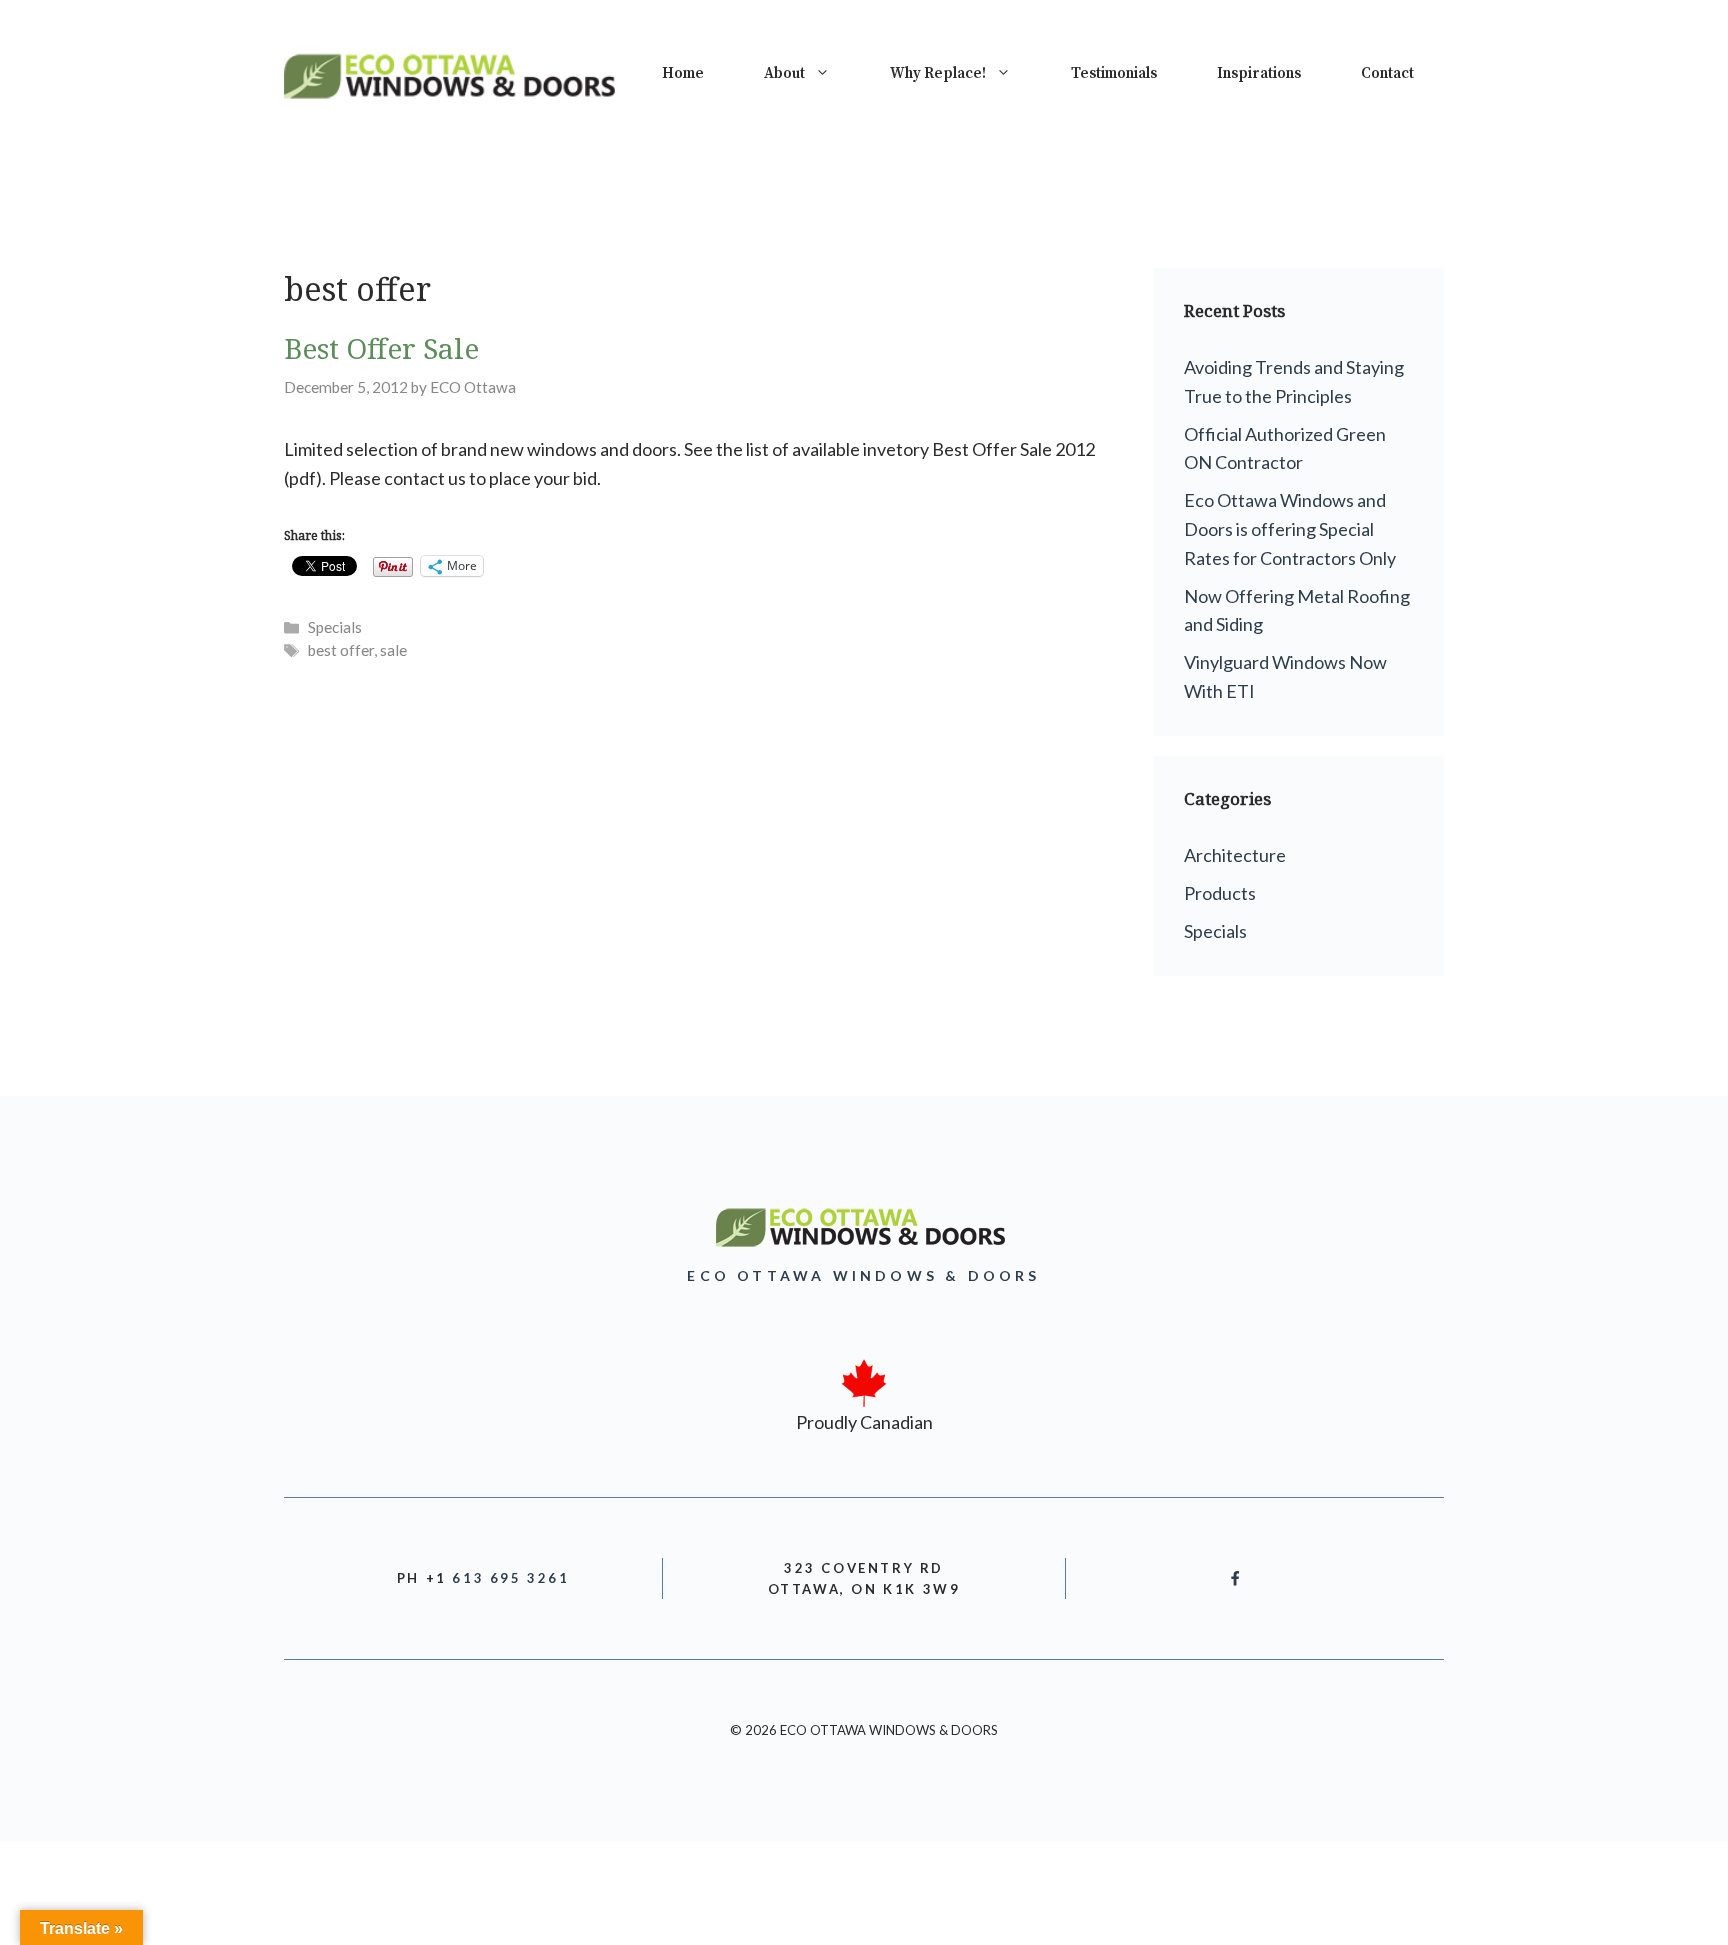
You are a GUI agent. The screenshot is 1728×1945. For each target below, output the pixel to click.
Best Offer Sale (381, 348)
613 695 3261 (510, 1578)
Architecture (1235, 855)
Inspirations (1259, 73)
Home (683, 73)
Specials (335, 627)
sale (393, 650)
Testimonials (1114, 73)
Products (1220, 893)
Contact (1387, 73)
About (784, 73)
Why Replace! (938, 73)
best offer (341, 650)
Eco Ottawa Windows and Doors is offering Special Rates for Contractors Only (1290, 529)
